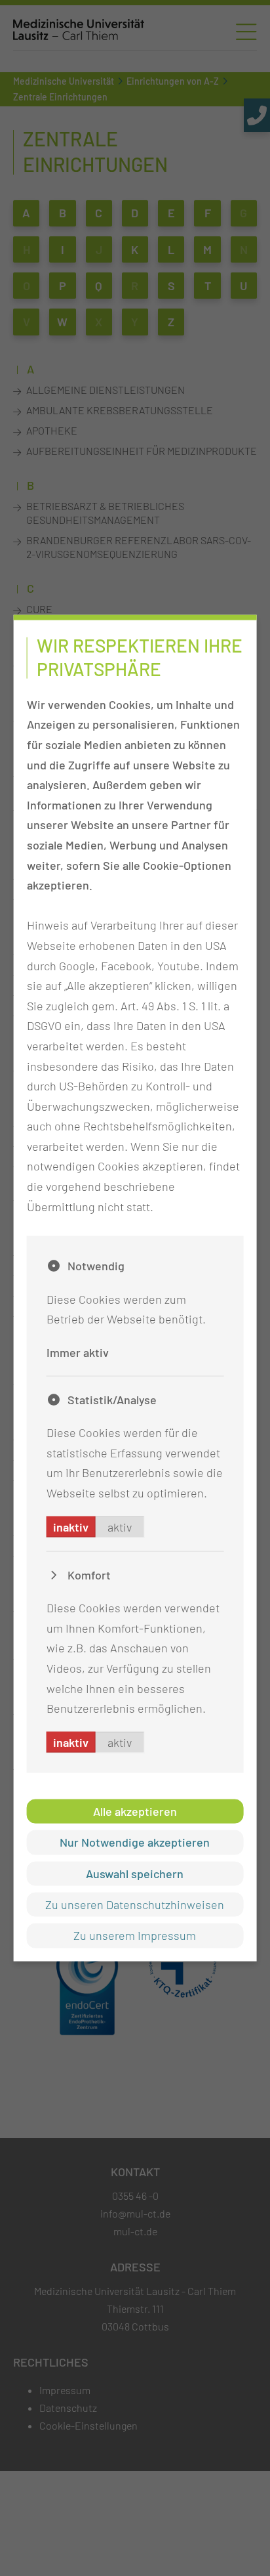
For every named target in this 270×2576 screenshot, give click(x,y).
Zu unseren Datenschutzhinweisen (135, 1904)
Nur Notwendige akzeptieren (135, 1842)
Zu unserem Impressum (135, 1935)
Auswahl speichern (135, 1873)
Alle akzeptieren (135, 1811)
